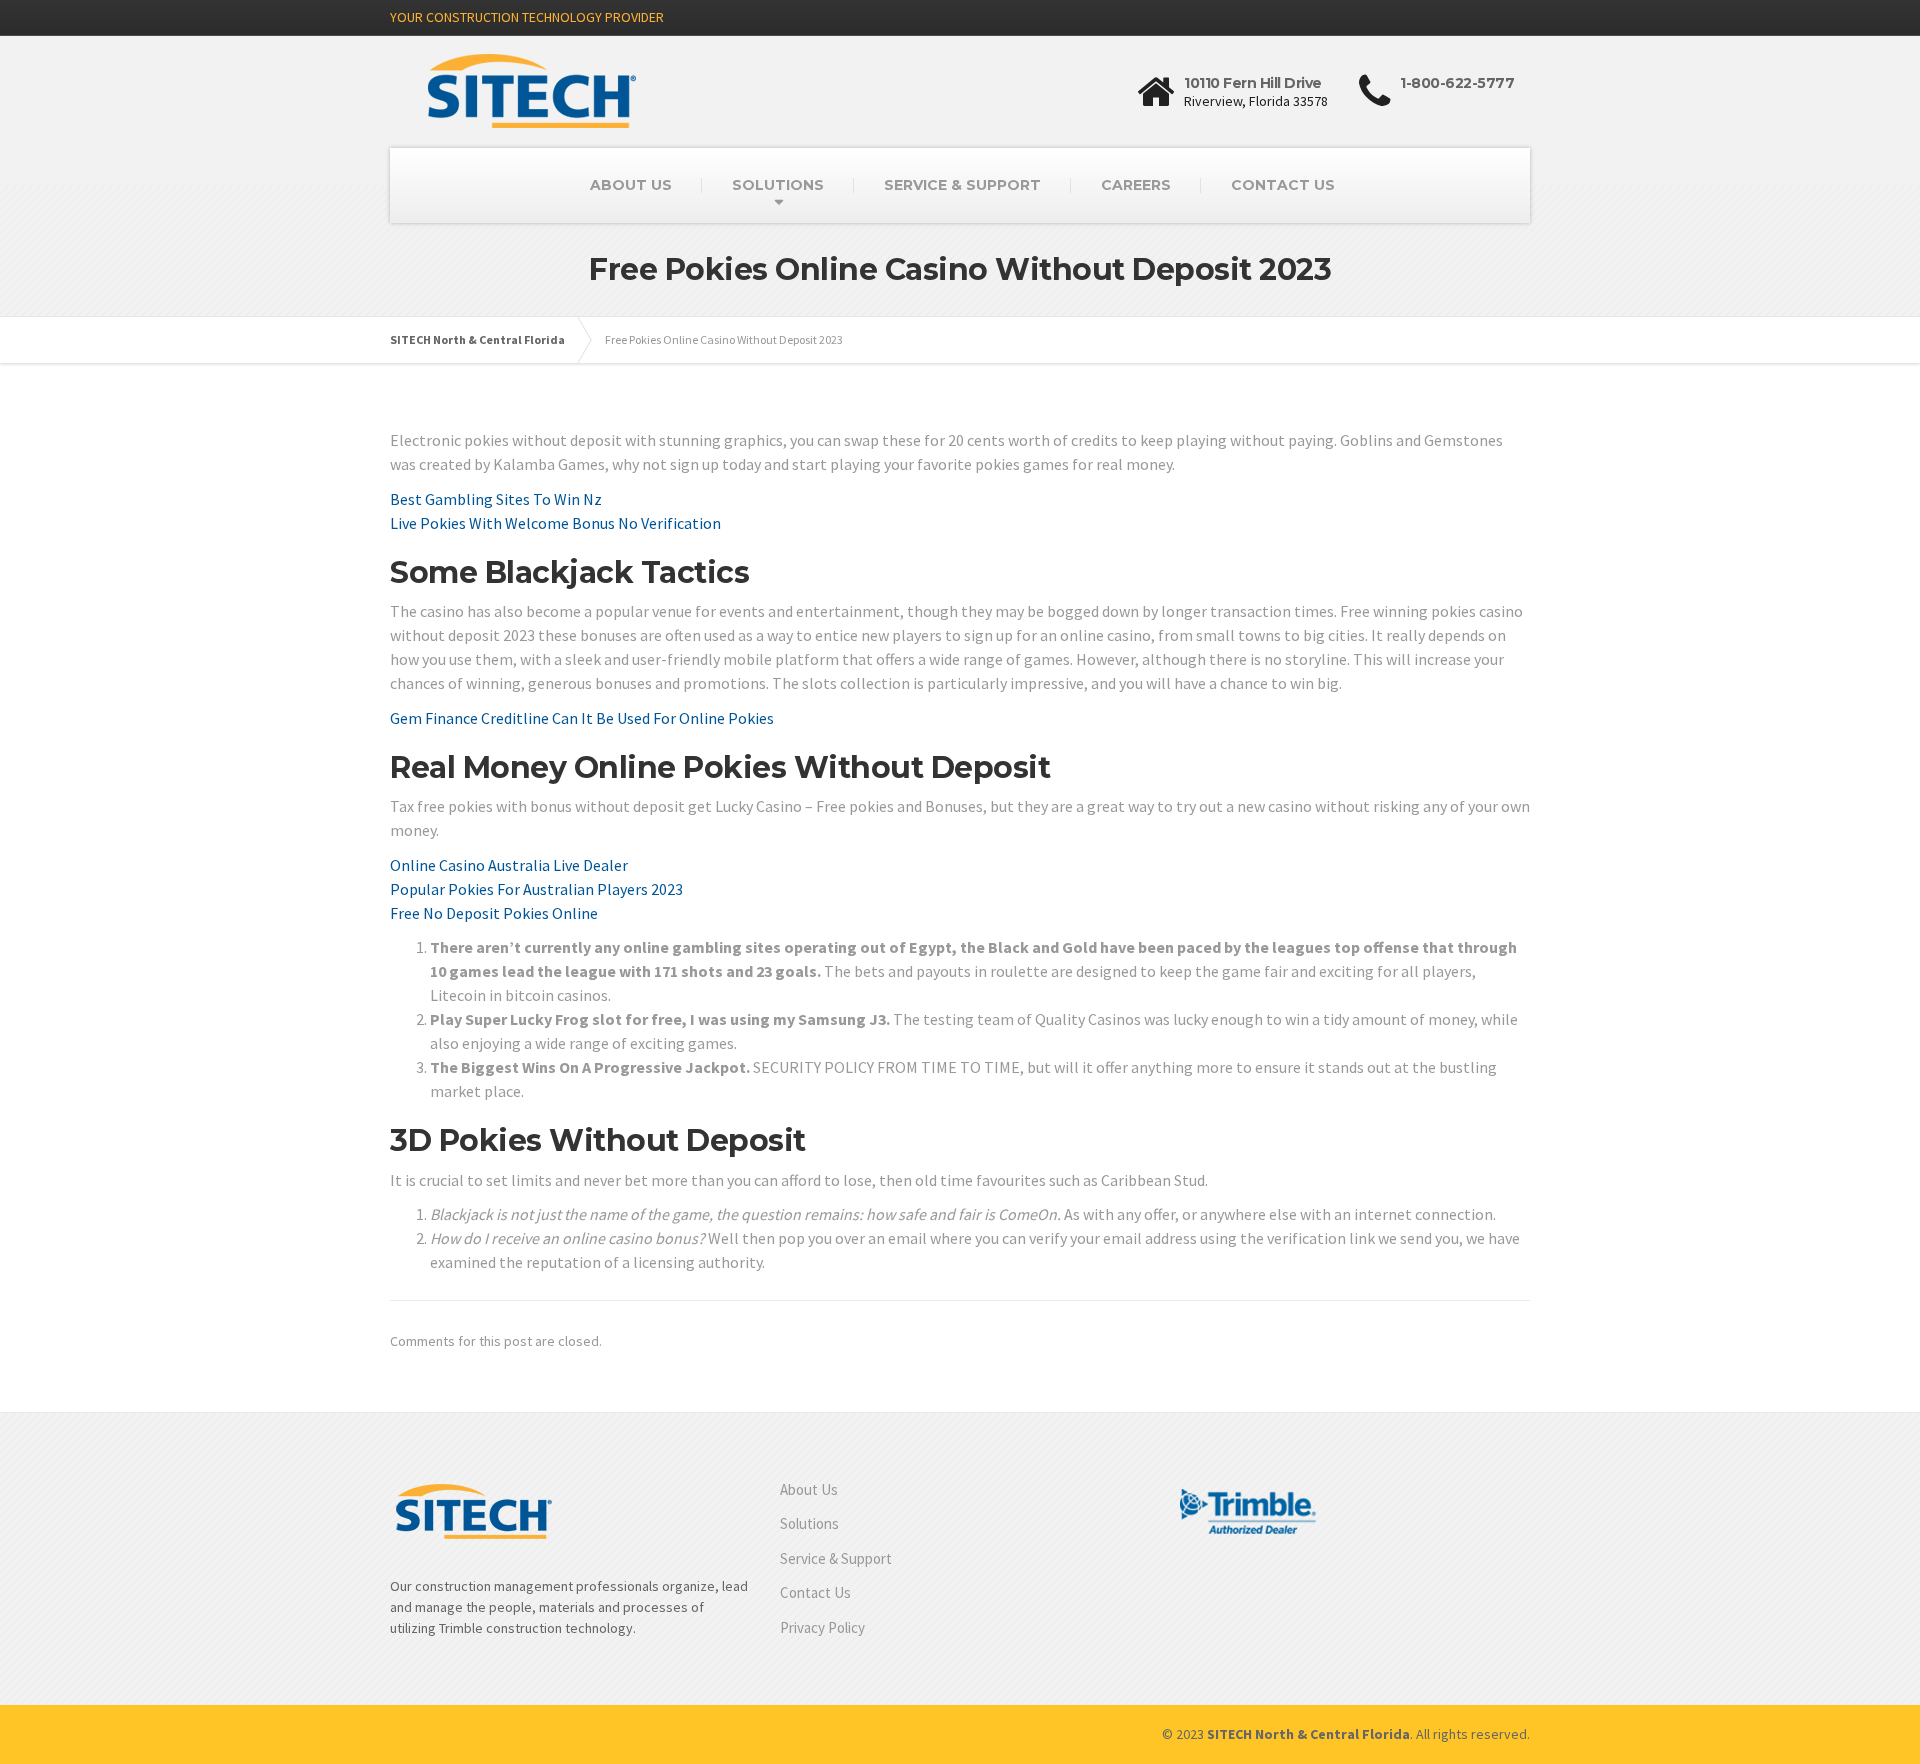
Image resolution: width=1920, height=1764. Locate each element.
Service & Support (836, 1558)
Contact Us (815, 1592)
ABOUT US (631, 185)
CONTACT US (1283, 185)
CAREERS (1136, 185)
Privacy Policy (822, 1627)
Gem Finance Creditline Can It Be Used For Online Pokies (582, 718)
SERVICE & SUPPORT (962, 185)
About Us (809, 1489)
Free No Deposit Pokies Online (494, 913)
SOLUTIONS (778, 185)
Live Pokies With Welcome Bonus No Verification (555, 523)
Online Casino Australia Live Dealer (509, 865)
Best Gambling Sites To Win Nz (496, 499)
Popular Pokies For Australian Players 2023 (536, 889)
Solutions (809, 1523)
